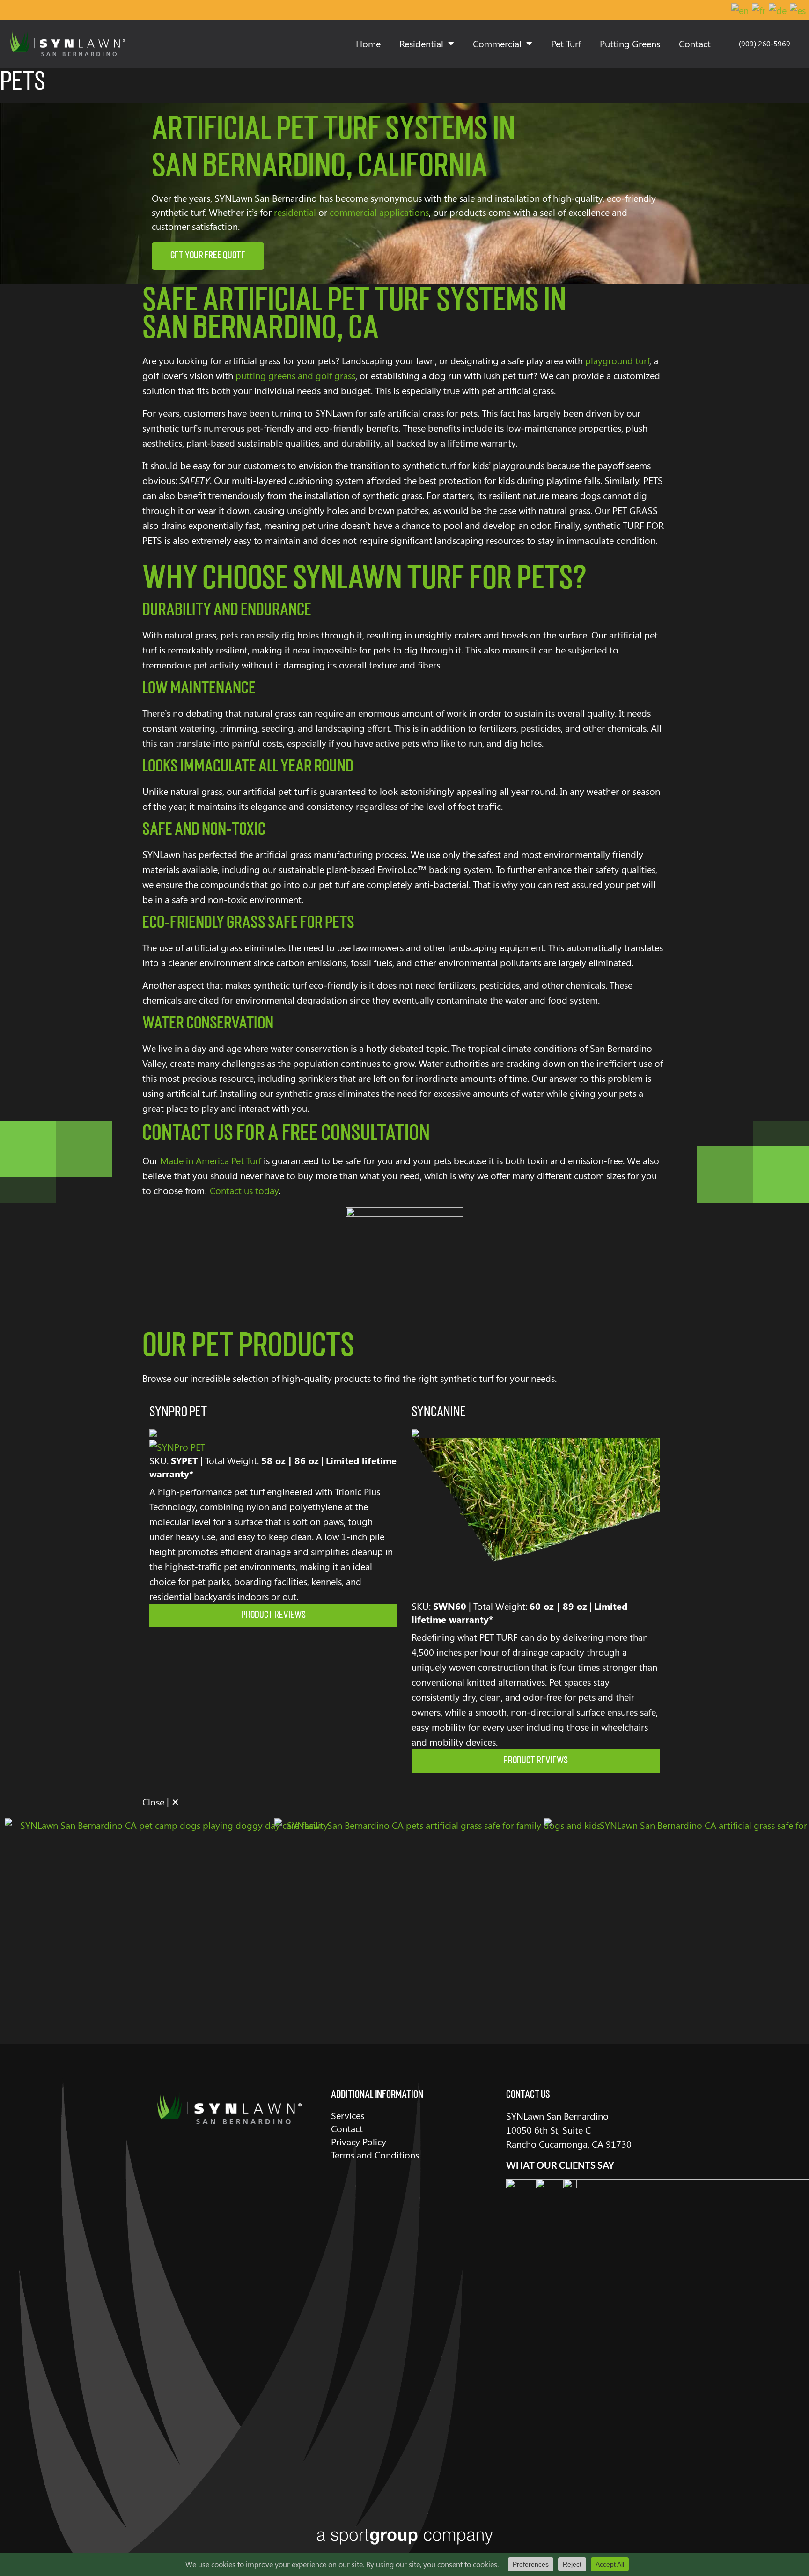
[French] (759, 10)
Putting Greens (630, 43)
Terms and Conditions (375, 2154)
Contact (695, 43)
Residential (421, 43)
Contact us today (244, 1190)
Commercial (497, 43)
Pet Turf (566, 43)
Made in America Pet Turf (211, 1160)
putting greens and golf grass (295, 375)
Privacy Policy (359, 2141)
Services (348, 2115)
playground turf (617, 360)
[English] (740, 10)
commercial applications (379, 212)
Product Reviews (273, 1615)
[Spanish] (798, 10)
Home (368, 43)
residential (295, 212)
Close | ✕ (161, 1802)
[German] (778, 10)
